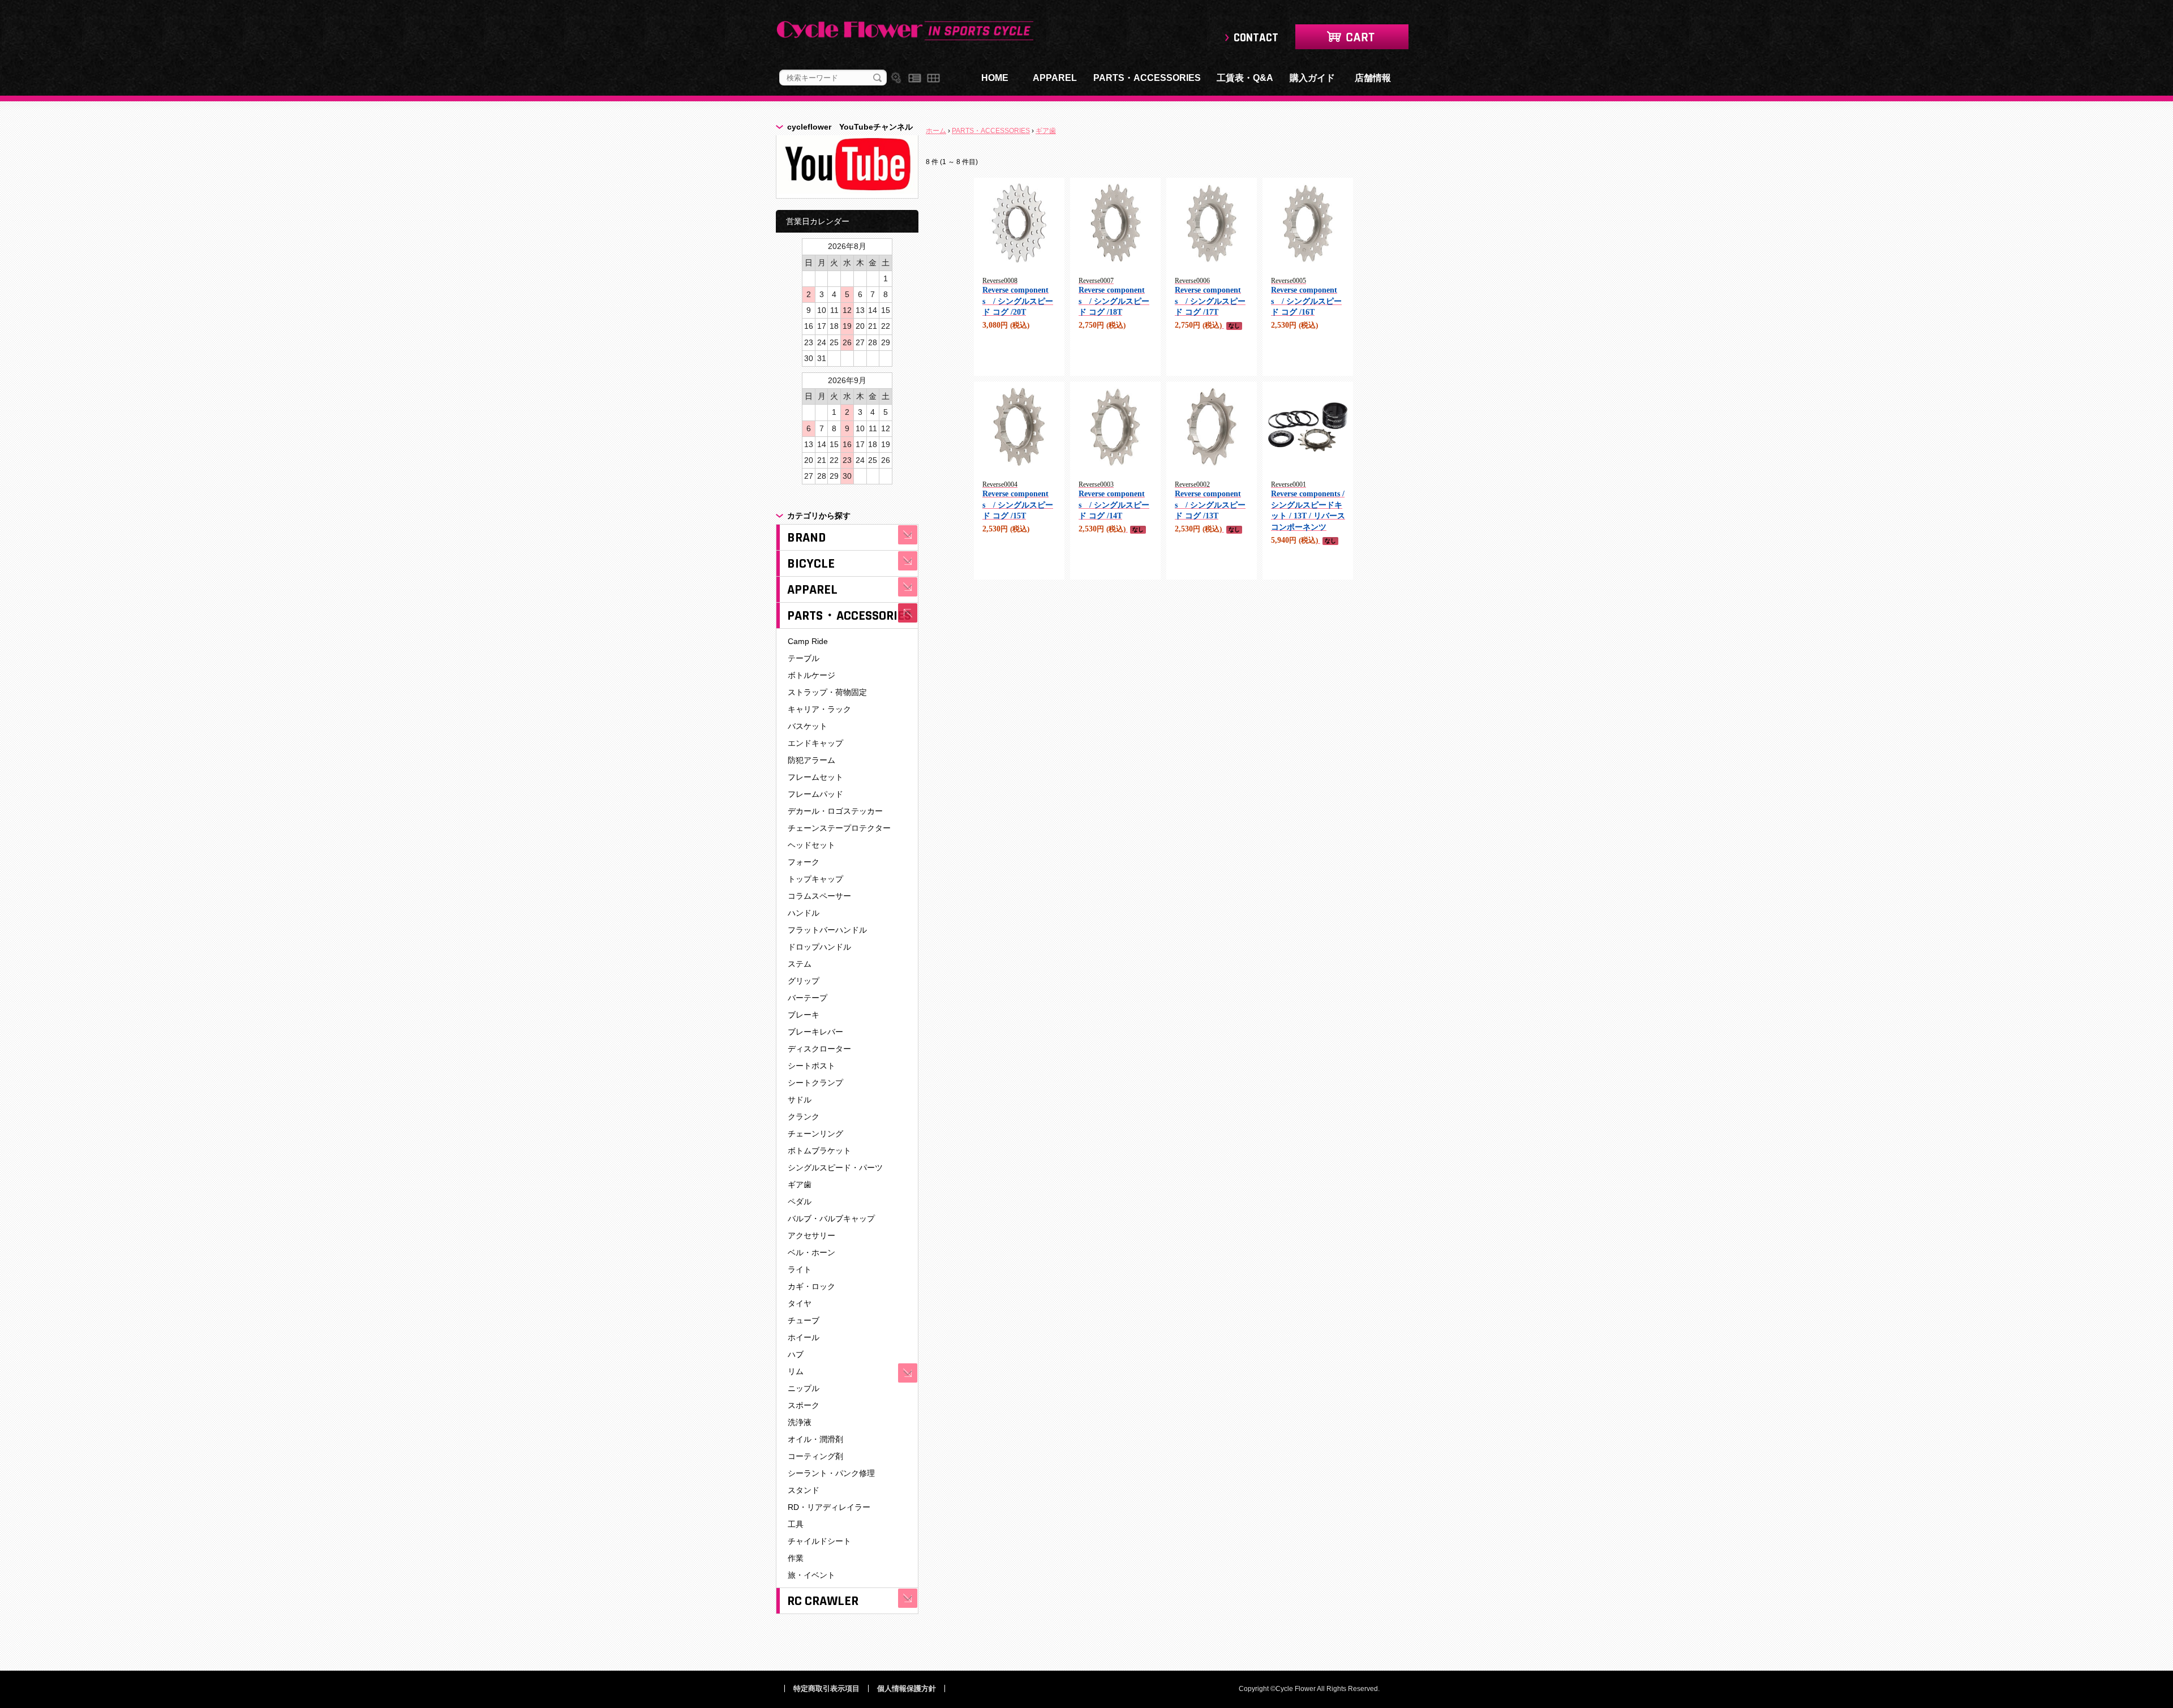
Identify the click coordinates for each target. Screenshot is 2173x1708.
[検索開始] (877, 78)
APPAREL (1055, 78)
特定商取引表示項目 (826, 1688)
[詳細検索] (896, 78)
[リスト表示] (915, 78)
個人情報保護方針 (907, 1688)
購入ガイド (1312, 78)
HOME (995, 78)
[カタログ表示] (933, 78)
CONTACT (1256, 38)
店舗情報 (1373, 78)
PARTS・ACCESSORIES (1147, 78)
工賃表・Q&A (1245, 78)
